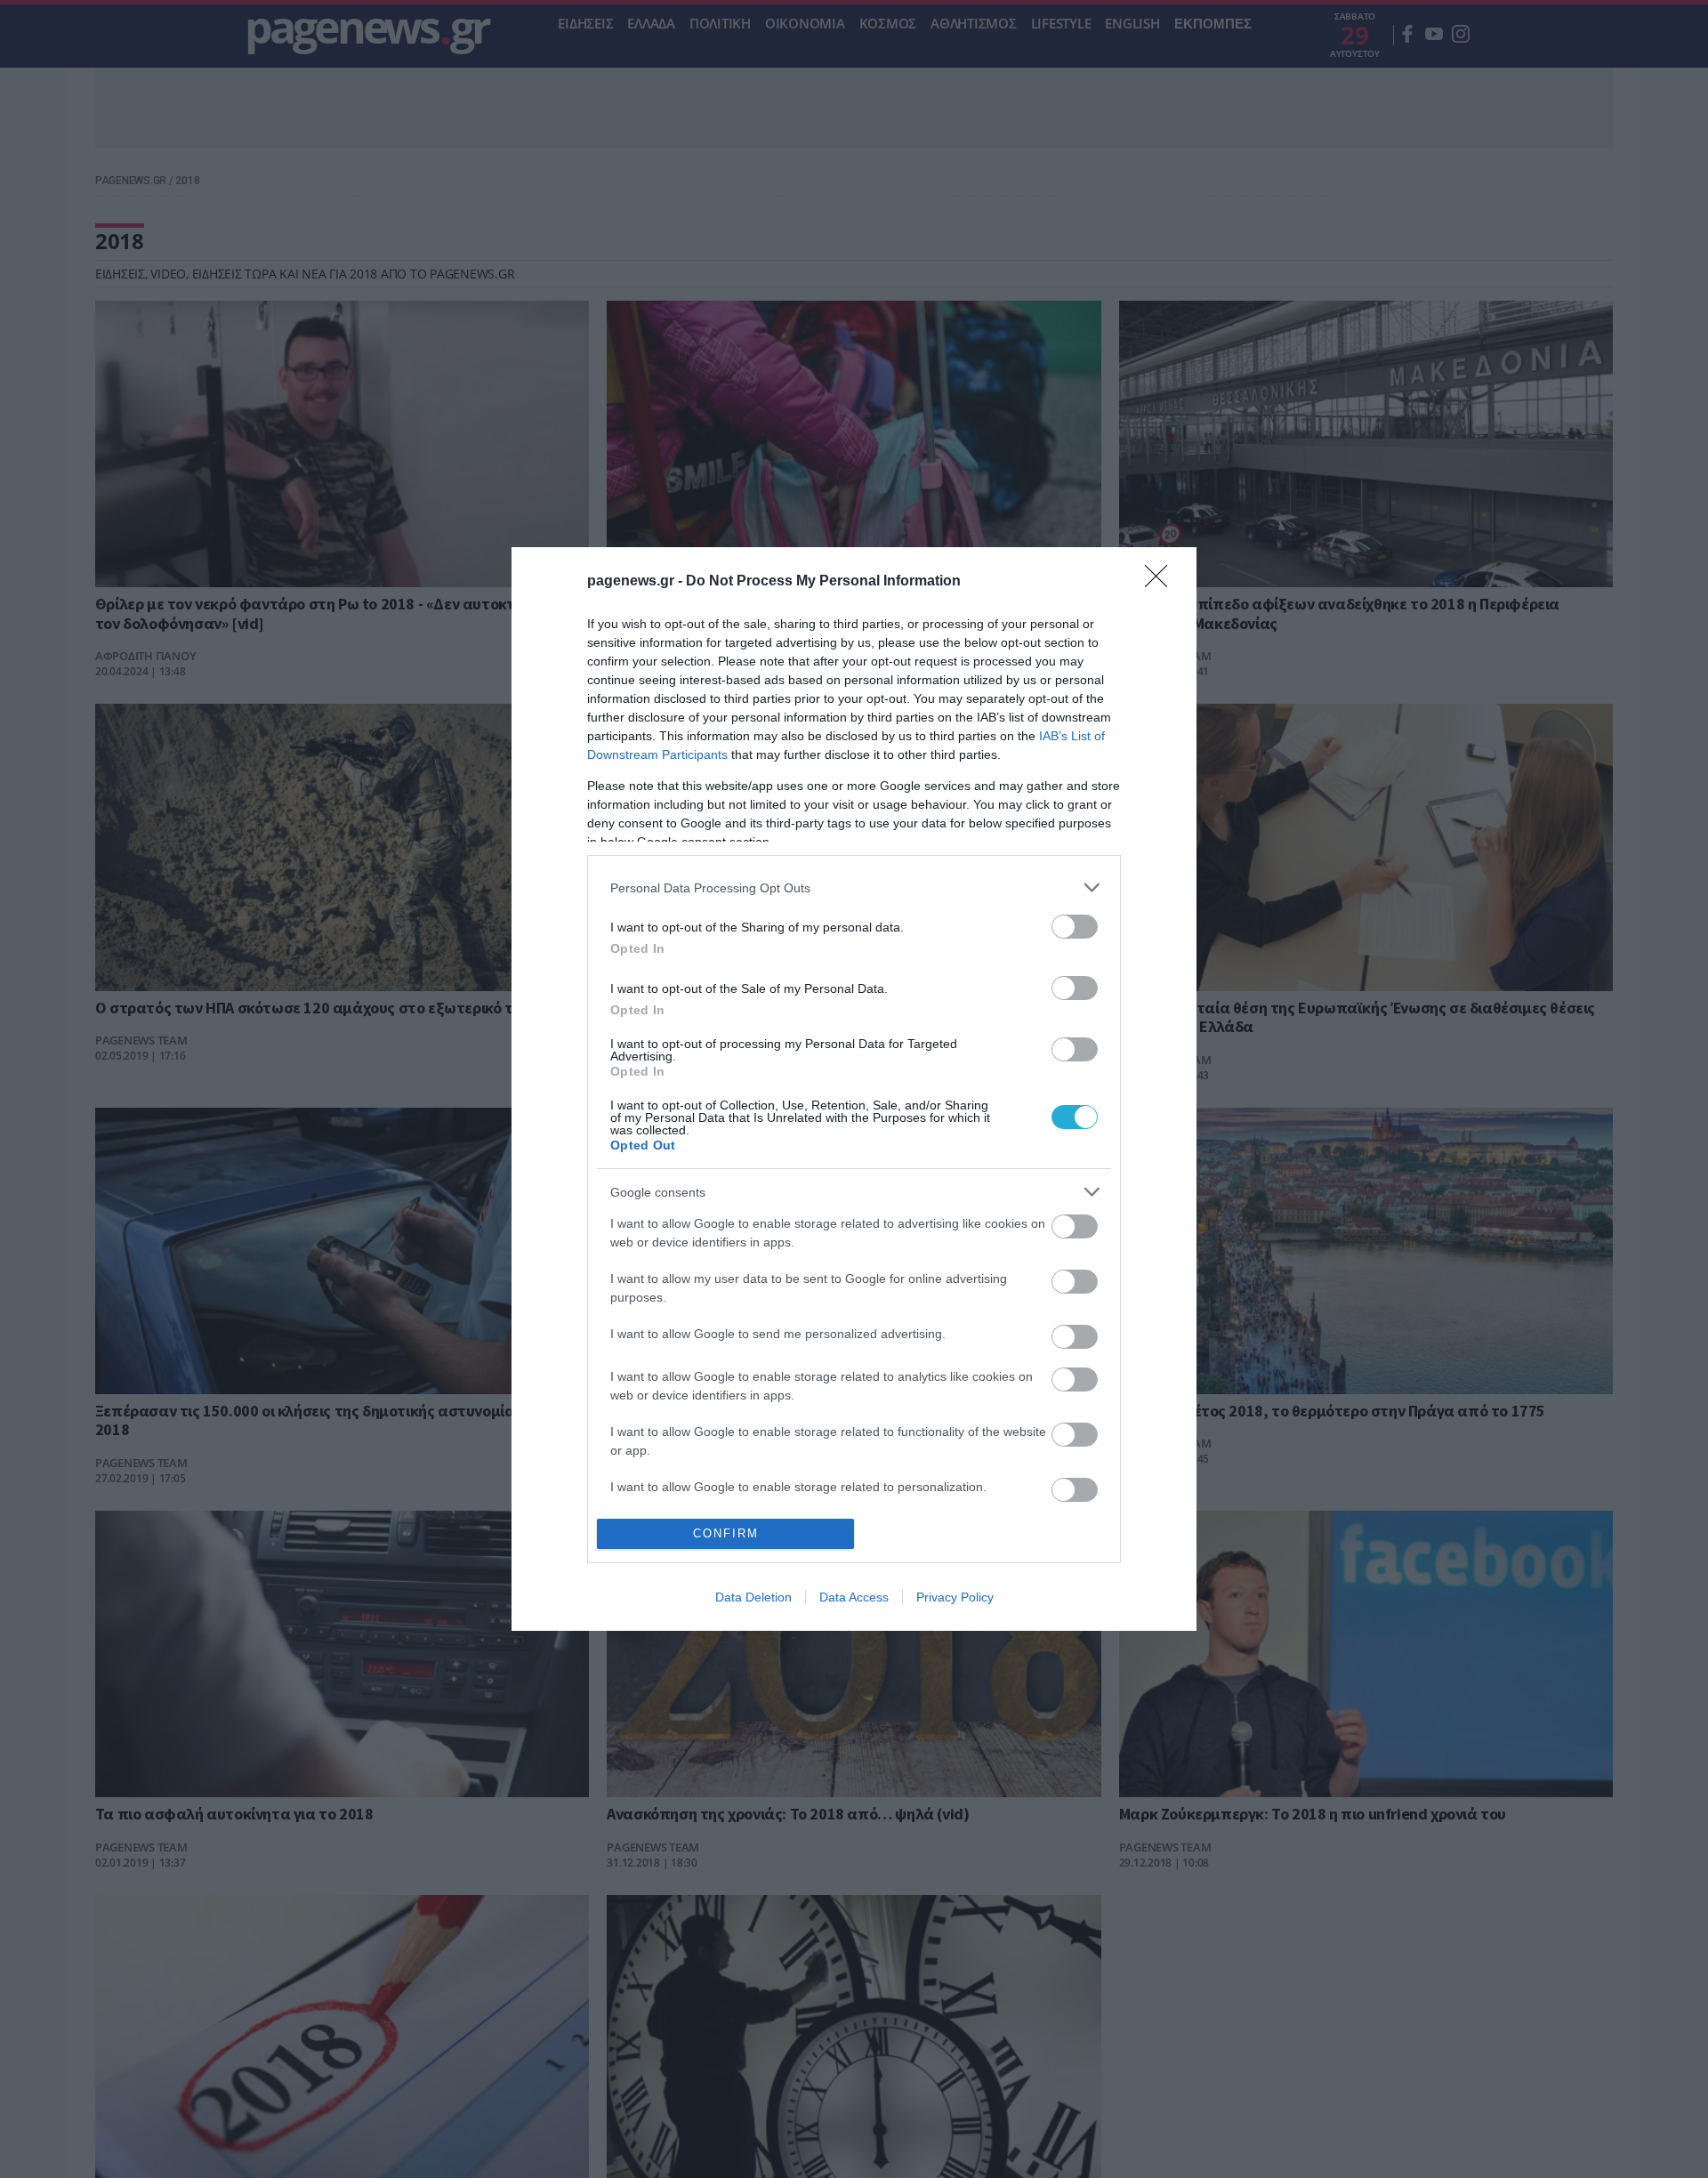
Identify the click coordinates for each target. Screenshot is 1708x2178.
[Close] (1162, 582)
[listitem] (854, 887)
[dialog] (854, 1089)
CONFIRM (726, 1533)
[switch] (1075, 927)
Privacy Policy (955, 1597)
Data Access (854, 1597)
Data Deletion (753, 1597)
